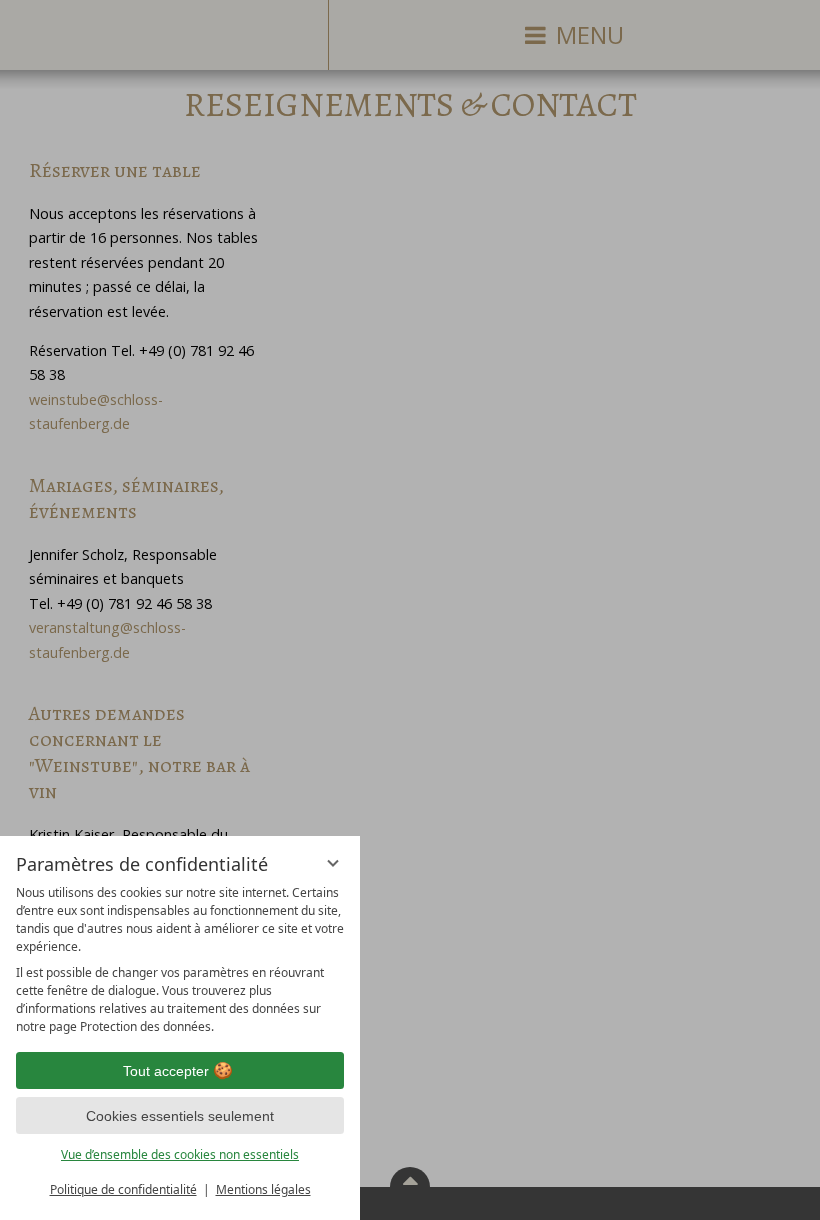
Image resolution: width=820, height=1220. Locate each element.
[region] (180, 960)
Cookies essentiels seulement (180, 1116)
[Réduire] (333, 863)
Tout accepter (166, 1071)
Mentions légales (263, 1189)
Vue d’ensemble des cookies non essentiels (180, 1154)
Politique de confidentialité (123, 1189)
